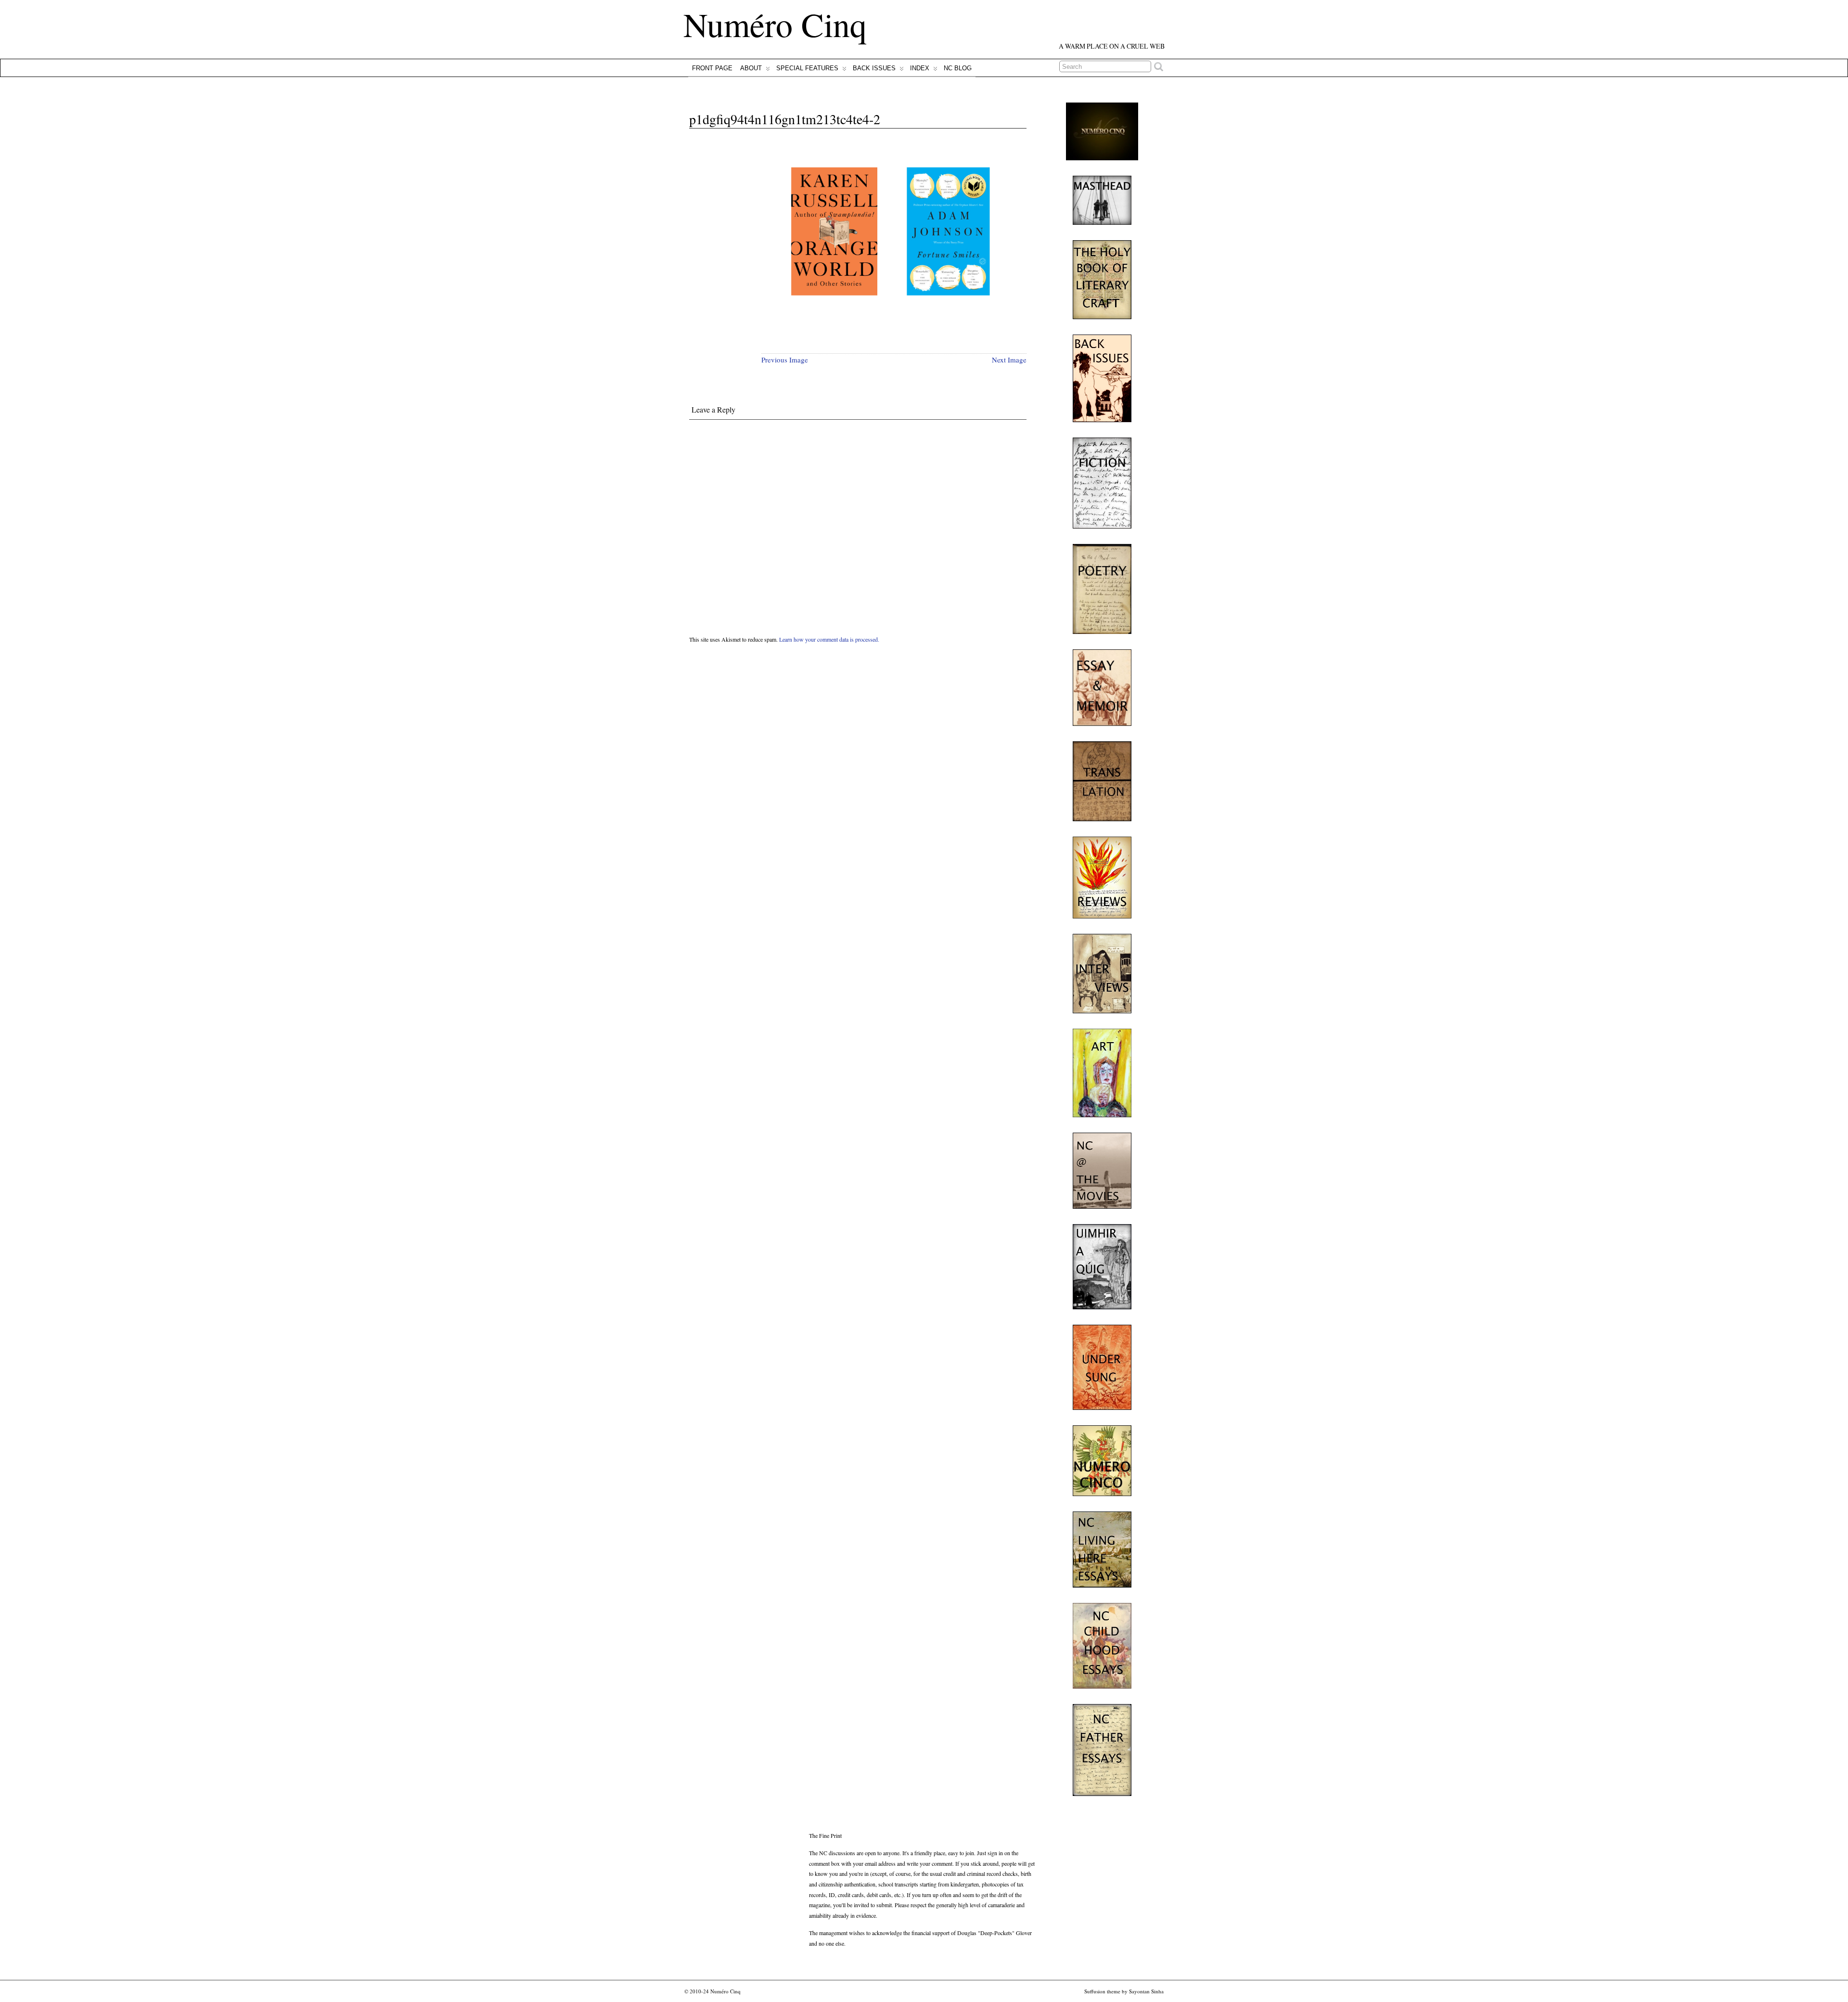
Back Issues (874, 68)
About (751, 68)
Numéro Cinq (775, 24)
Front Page (712, 68)
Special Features (807, 68)
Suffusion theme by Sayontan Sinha (1124, 1991)
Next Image (1009, 360)
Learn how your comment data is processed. (829, 639)
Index (920, 68)
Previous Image (785, 360)
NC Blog (958, 68)
